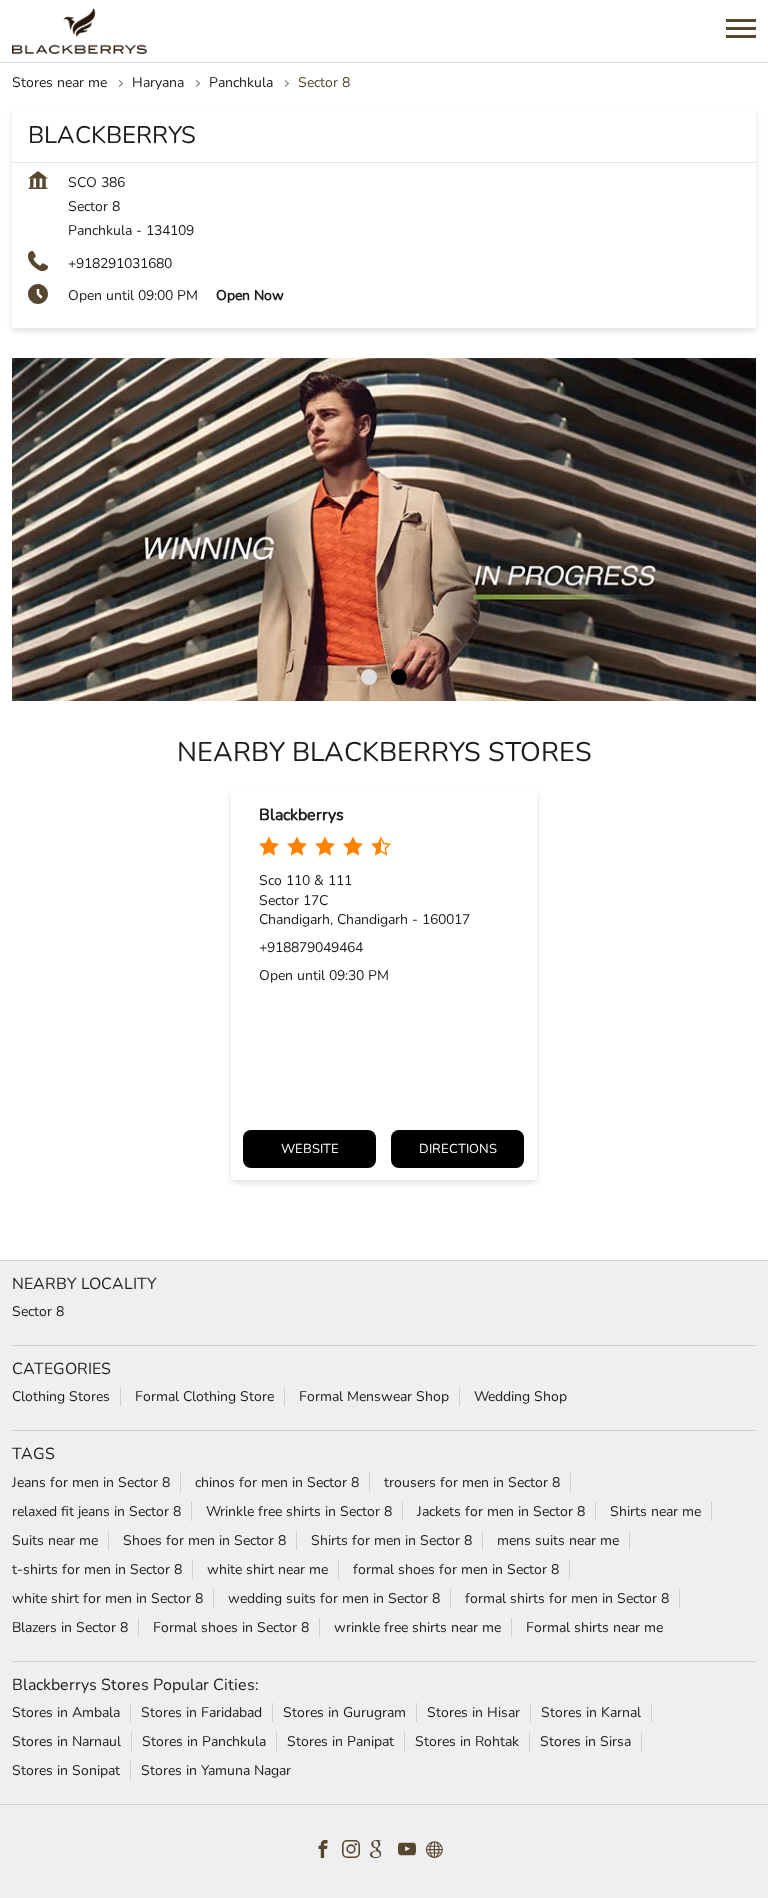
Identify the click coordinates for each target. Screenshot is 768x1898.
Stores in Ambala (66, 1712)
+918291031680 (120, 263)
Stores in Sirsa (585, 1741)
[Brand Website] (440, 1852)
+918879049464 (311, 947)
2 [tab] (399, 677)
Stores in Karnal (591, 1712)
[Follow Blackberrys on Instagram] (356, 1852)
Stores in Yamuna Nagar (216, 1770)
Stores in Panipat (340, 1741)
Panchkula (241, 82)
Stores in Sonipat (66, 1770)
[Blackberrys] (79, 31)
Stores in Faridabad (201, 1712)
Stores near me (59, 82)
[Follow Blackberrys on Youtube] (412, 1852)
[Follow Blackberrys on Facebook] (328, 1852)
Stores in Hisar (473, 1712)
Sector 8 (38, 1311)
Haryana (158, 82)
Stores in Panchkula (204, 1741)
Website (310, 1149)
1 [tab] (369, 677)
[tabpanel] (384, 529)
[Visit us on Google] (384, 1852)
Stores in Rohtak (467, 1741)
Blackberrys (301, 815)
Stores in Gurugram (344, 1712)
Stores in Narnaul (66, 1741)
